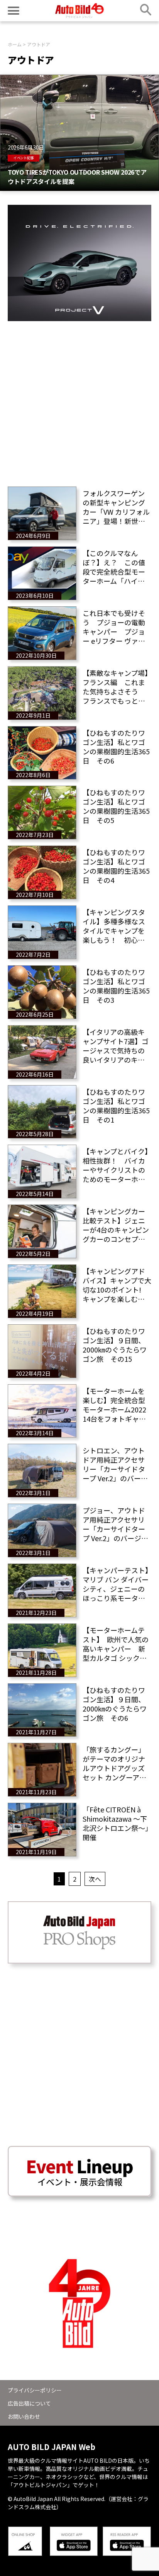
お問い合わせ (24, 2416)
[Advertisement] (79, 401)
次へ (95, 1879)
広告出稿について (29, 2403)
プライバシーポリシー (35, 2390)
